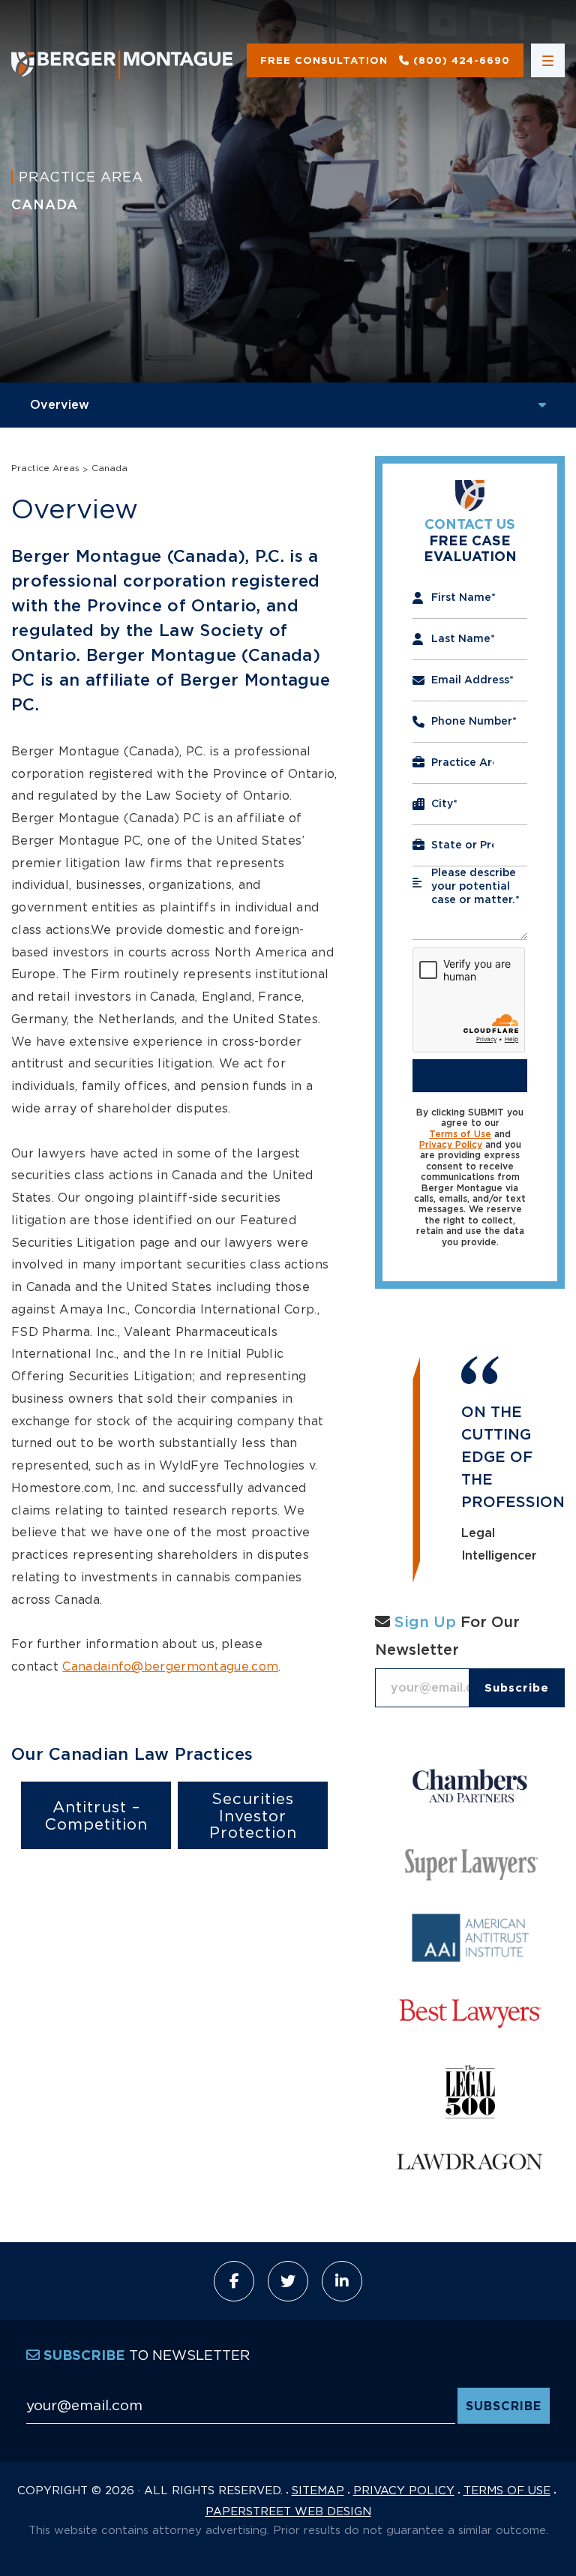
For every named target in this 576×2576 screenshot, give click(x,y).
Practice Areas (45, 468)
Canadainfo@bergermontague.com (170, 1666)
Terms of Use (460, 1134)
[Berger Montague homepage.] (122, 60)
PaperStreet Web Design (288, 2511)
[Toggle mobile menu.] (548, 60)
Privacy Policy (451, 1145)
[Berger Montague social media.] (234, 2281)
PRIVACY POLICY (404, 2490)
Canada (109, 468)
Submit (470, 1075)
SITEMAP (318, 2490)
